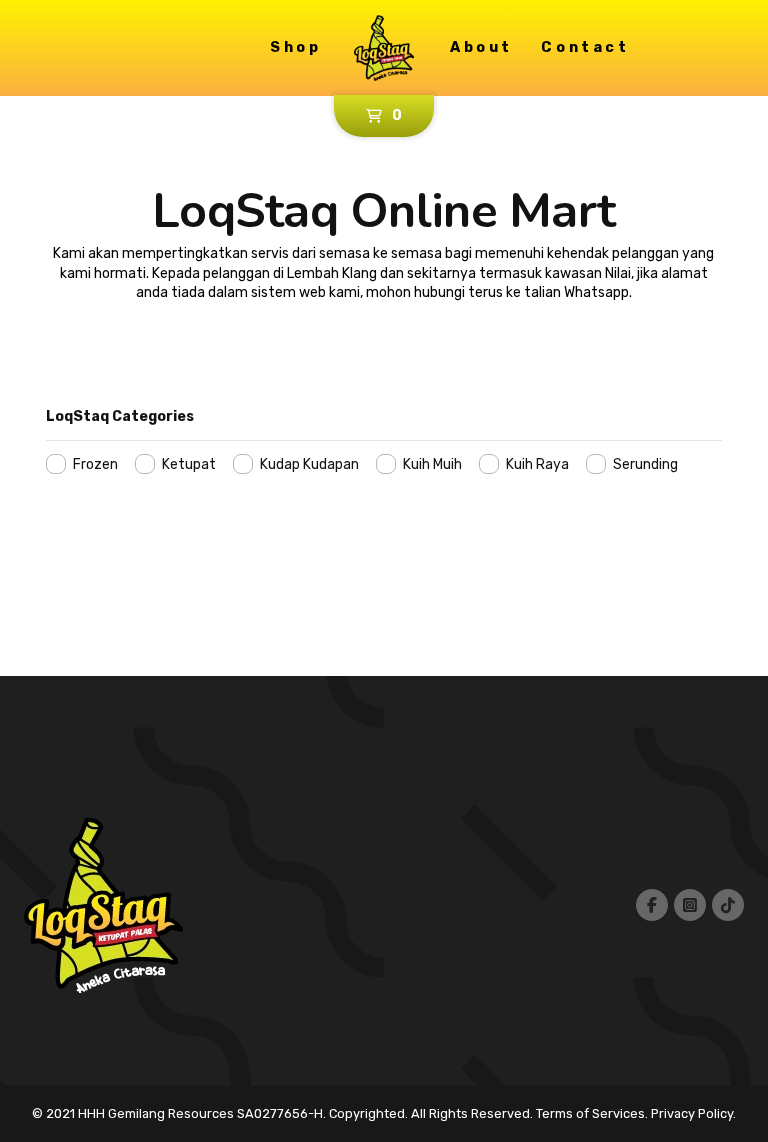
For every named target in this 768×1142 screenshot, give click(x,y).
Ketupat (189, 464)
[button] (384, 116)
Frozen (95, 464)
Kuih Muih (432, 464)
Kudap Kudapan (309, 464)
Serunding (645, 464)
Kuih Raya (537, 464)
